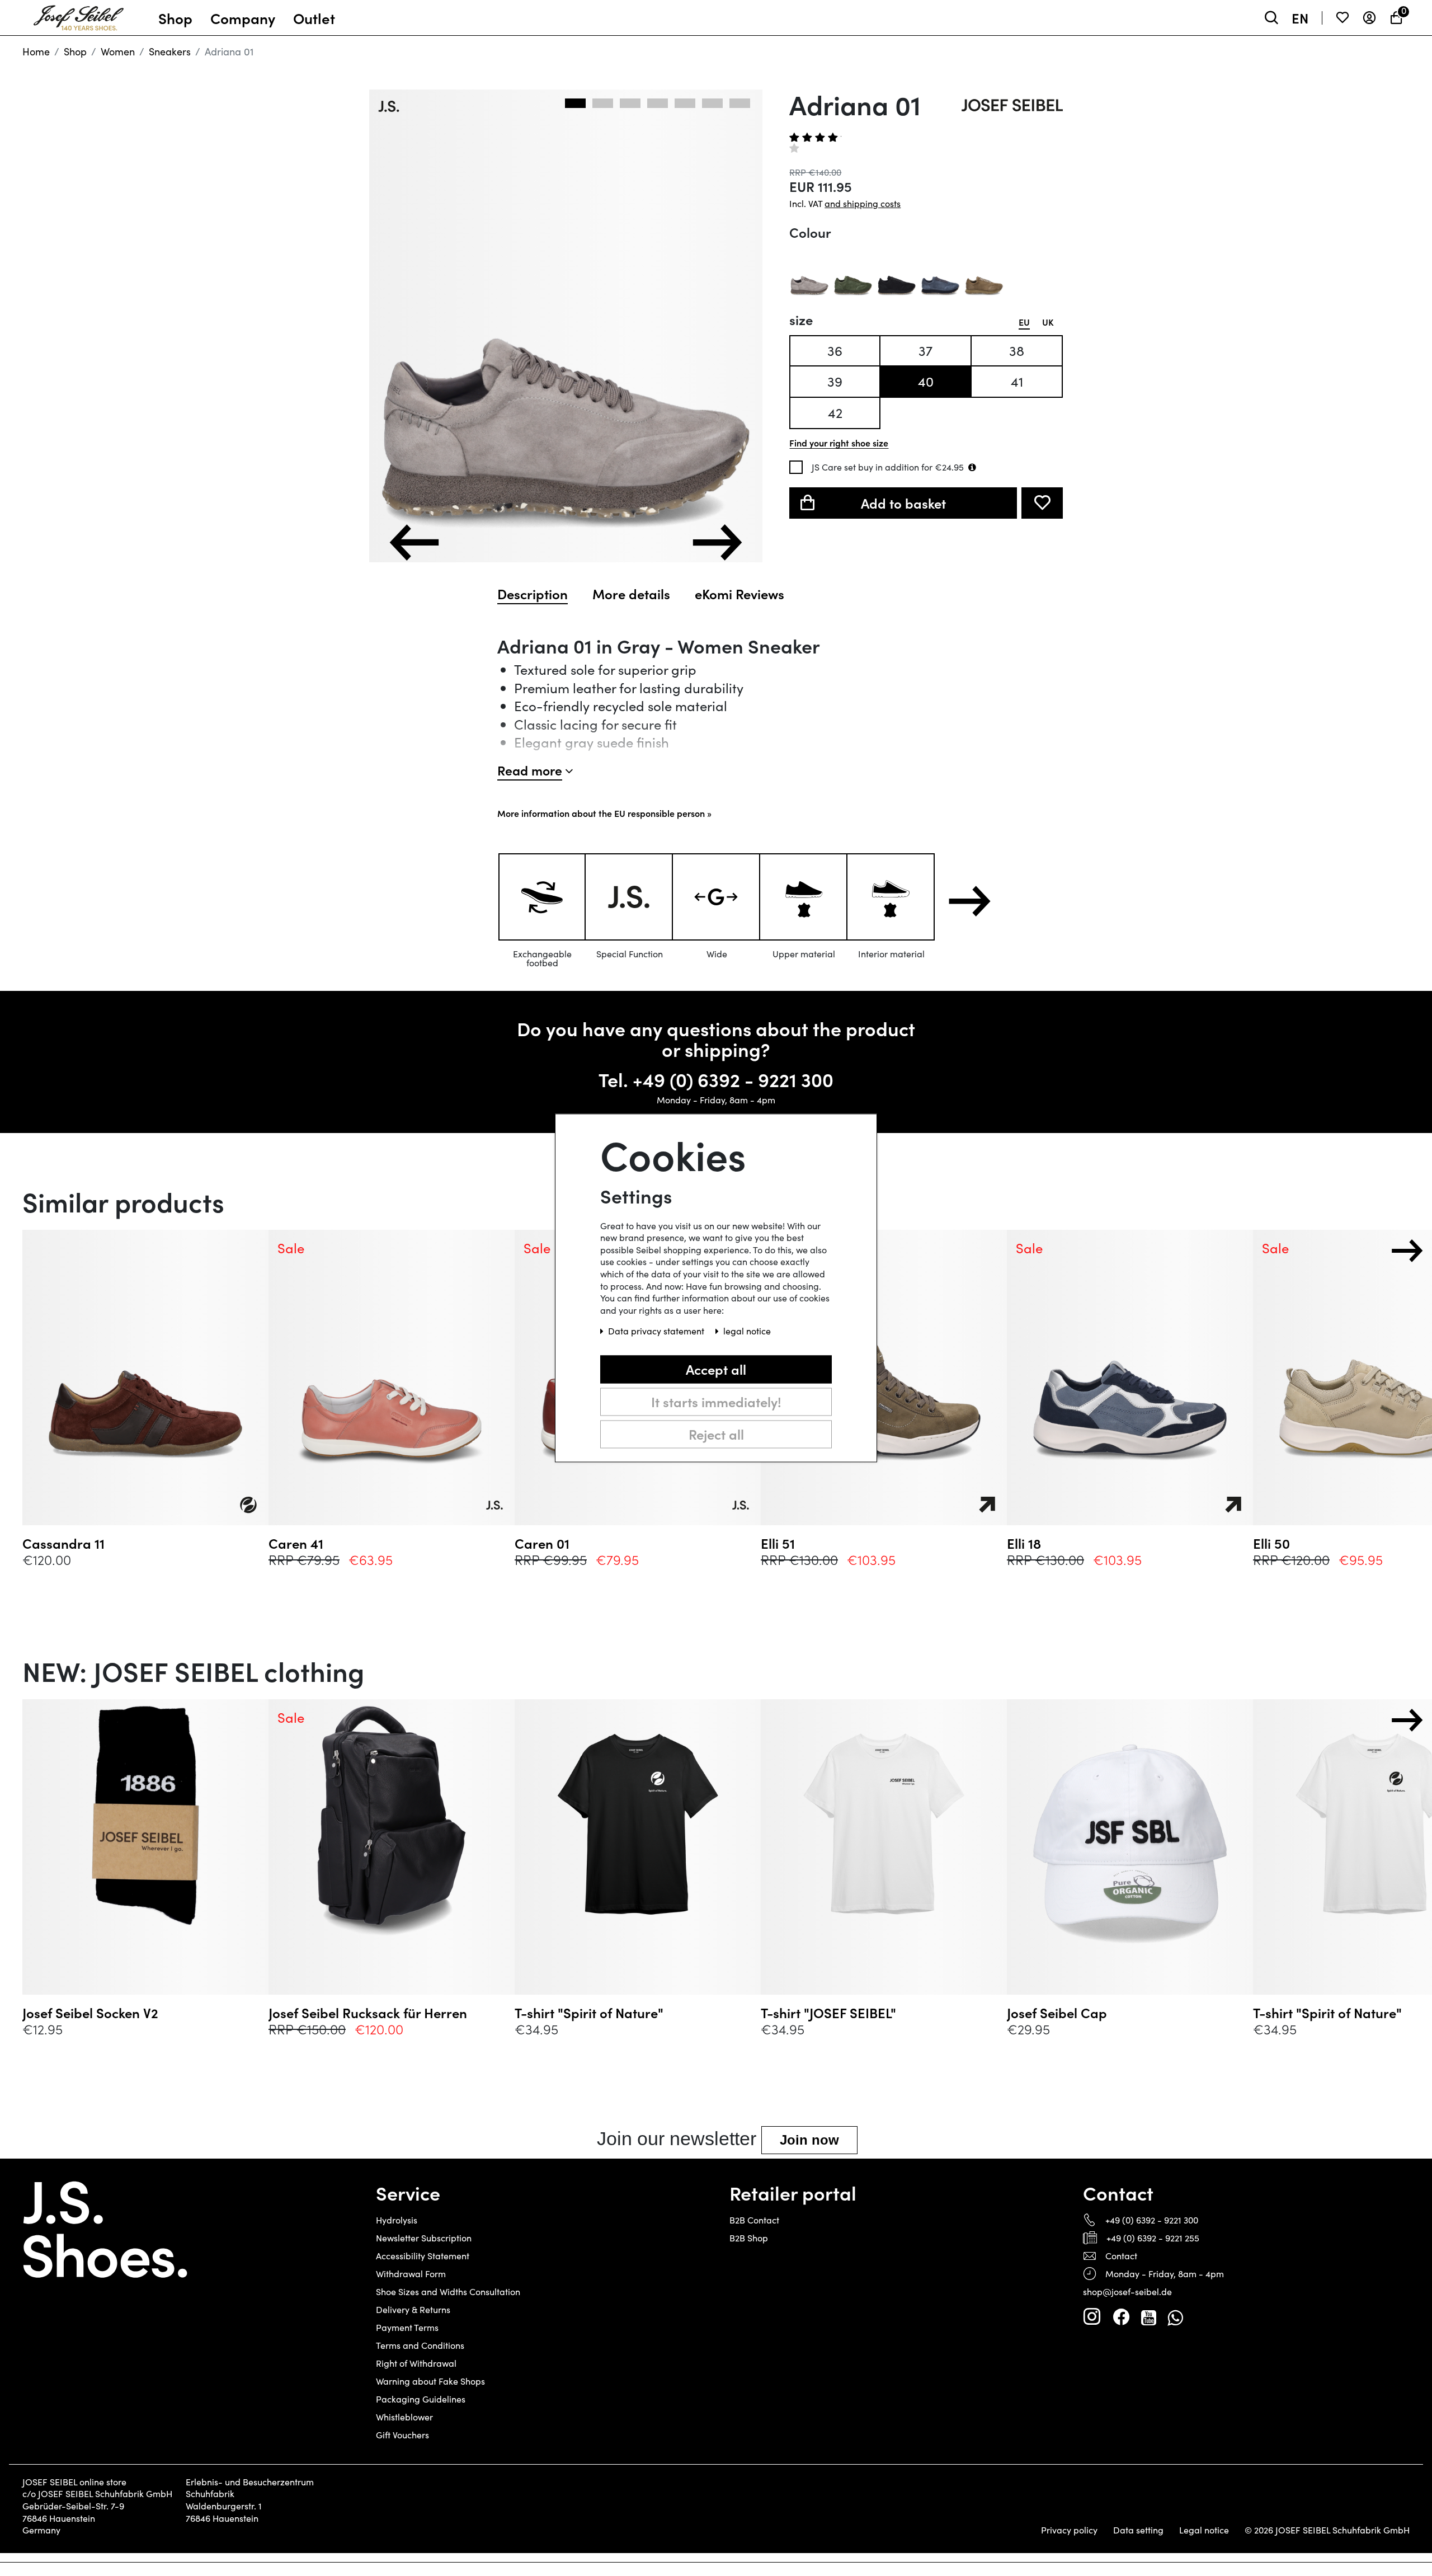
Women (118, 51)
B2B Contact (754, 2220)
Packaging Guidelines (421, 2399)
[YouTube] (1149, 2317)
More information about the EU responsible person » (604, 813)
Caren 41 (296, 1543)
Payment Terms (407, 2327)
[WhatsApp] (1175, 2317)
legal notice (747, 1331)
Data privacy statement (657, 1331)
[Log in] (1369, 18)
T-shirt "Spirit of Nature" (589, 2013)
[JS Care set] (972, 467)
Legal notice (1204, 2530)
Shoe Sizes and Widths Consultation (448, 2291)
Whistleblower (404, 2417)
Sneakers (170, 51)
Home (36, 51)
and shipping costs (863, 203)
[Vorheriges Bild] (414, 542)
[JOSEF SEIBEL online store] (79, 15)
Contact (1121, 2256)
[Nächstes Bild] (717, 542)
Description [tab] (533, 594)
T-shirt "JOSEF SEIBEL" (828, 2013)
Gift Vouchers (402, 2435)
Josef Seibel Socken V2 (90, 2013)
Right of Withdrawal (416, 2363)
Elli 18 (1024, 1543)
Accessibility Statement (423, 2256)
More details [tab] (631, 594)
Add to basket (903, 503)
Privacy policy (1069, 2530)
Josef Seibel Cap (1057, 2013)
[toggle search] (1271, 18)
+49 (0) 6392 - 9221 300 (733, 1079)
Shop (75, 51)
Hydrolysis (397, 2220)
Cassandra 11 (63, 1543)
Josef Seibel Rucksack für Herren (368, 2013)
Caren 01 (542, 1543)
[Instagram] (1092, 2317)
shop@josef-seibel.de (1127, 2291)
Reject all (716, 1434)
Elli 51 (778, 1543)
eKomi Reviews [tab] (739, 594)
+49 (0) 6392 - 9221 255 (1153, 2238)
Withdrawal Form (411, 2274)
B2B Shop (749, 2238)
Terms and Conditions (420, 2345)
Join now (809, 2140)
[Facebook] (1121, 2317)
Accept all (716, 1369)
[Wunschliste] (1342, 18)
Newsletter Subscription (424, 2238)
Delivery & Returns (413, 2309)
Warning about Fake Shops (430, 2381)
